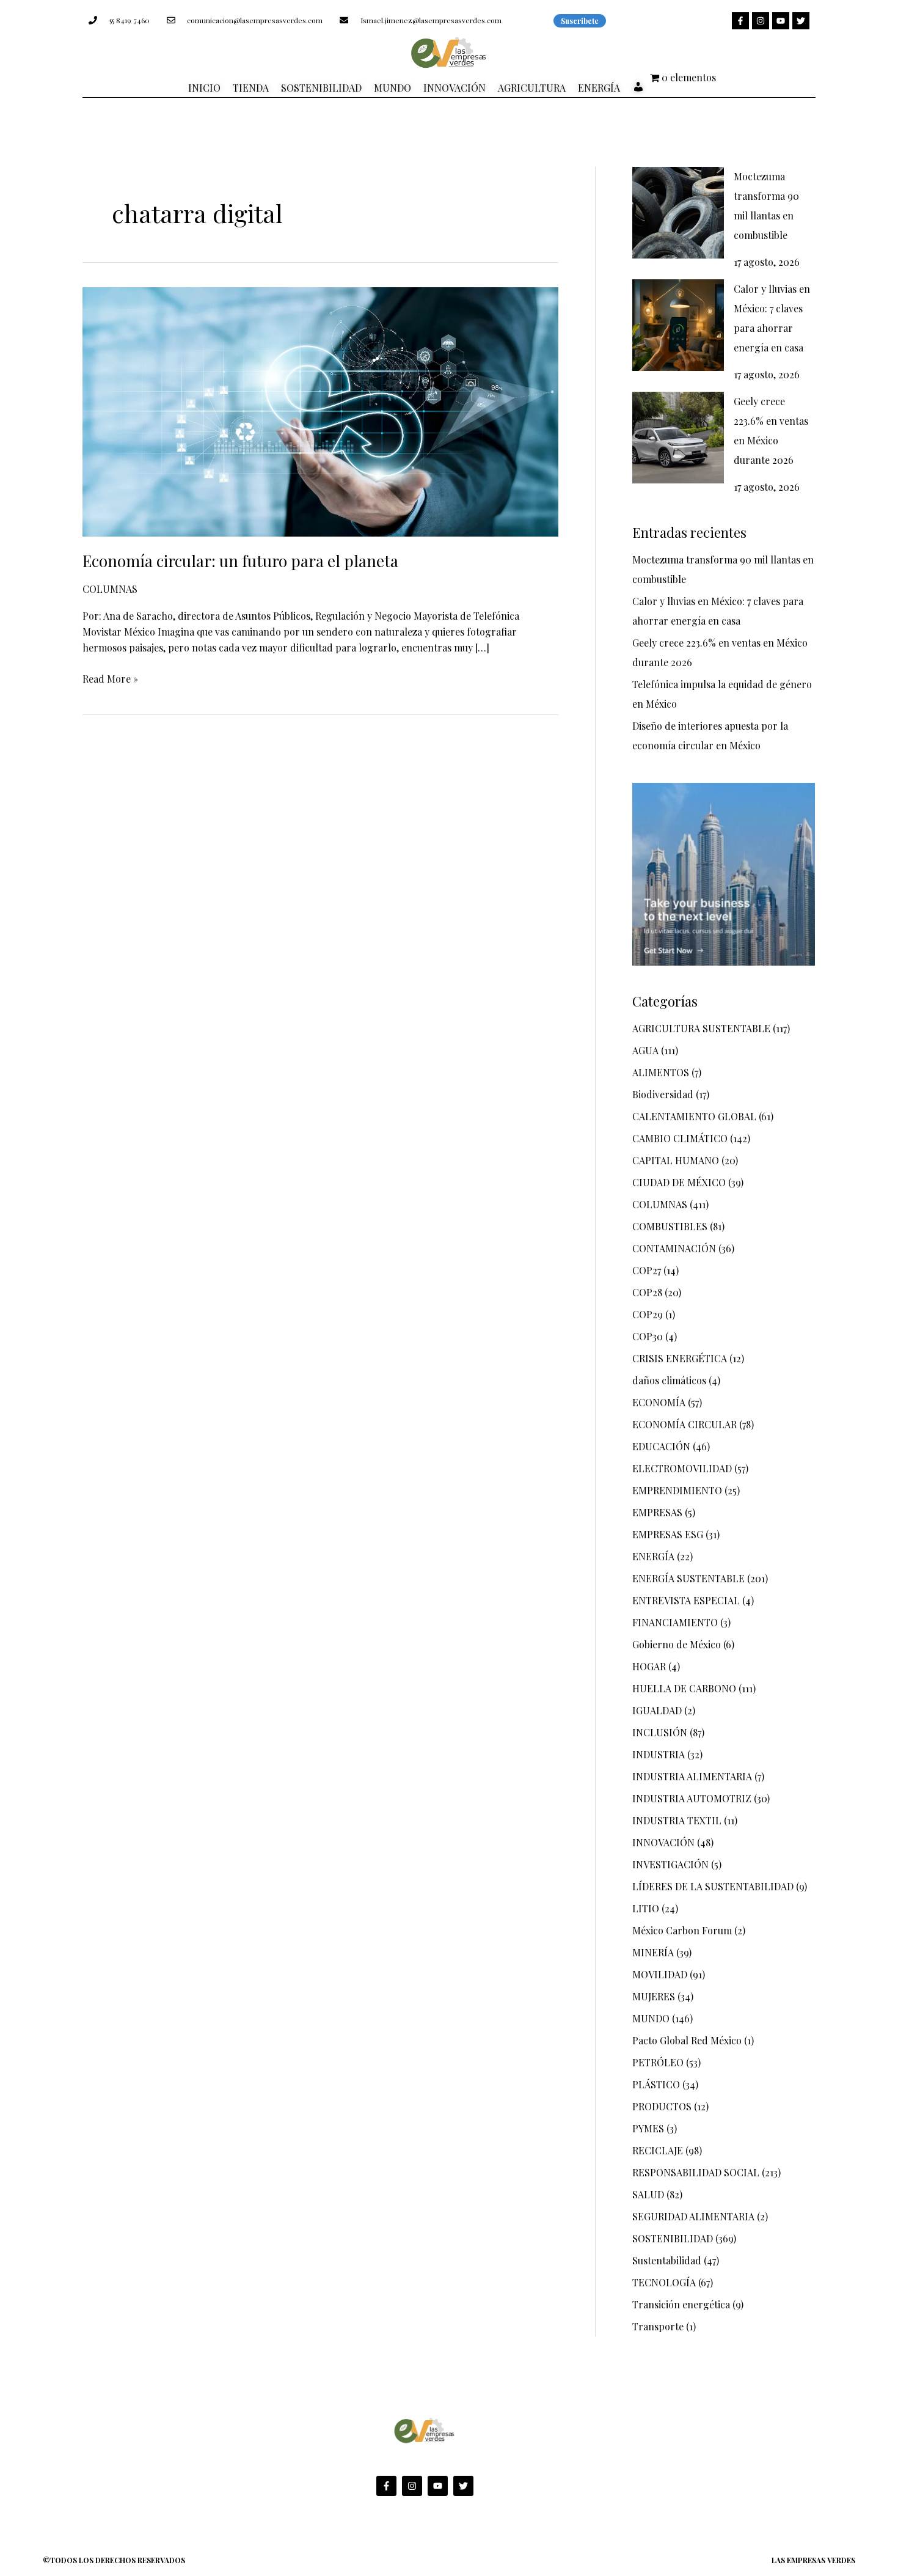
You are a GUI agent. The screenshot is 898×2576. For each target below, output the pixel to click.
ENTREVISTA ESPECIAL (686, 1600)
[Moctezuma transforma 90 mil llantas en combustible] (678, 213)
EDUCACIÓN (661, 1446)
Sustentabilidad (667, 2260)
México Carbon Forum (682, 1930)
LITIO (646, 1908)
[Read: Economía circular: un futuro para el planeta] (320, 410)
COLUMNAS (110, 589)
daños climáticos (669, 1380)
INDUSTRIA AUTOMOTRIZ (692, 1798)
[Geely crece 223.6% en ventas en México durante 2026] (678, 438)
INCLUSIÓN (660, 1732)
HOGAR (649, 1666)
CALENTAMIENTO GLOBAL (694, 1116)
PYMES (648, 2128)
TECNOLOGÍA (664, 2282)
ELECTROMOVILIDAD (682, 1468)
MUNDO (651, 2018)
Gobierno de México (677, 1644)
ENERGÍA (653, 1556)
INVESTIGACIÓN (670, 1864)
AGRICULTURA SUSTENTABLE (701, 1028)
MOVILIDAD (660, 1974)
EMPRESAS (657, 1512)
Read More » (110, 678)
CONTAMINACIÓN (674, 1248)
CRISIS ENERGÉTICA (680, 1358)
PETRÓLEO (658, 2062)
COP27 (647, 1270)
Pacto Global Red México (687, 2040)
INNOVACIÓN (663, 1842)
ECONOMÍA (659, 1402)
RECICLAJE (658, 2150)
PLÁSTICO (656, 2084)
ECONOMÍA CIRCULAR (684, 1424)
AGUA (645, 1050)
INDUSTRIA (659, 1754)
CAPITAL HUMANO (676, 1160)
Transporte (658, 2326)
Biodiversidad (663, 1094)
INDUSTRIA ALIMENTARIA (692, 1776)
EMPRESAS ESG (668, 1534)
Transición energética (681, 2304)
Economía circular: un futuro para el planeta (240, 561)
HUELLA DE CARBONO (684, 1688)
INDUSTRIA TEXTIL (677, 1820)
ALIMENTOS (661, 1072)
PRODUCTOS (662, 2106)
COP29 (648, 1314)
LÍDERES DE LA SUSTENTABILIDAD (713, 1886)
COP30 (648, 1336)
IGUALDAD (657, 1710)
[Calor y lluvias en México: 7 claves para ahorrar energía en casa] (678, 325)
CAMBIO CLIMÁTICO (680, 1138)
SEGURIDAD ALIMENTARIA (693, 2216)
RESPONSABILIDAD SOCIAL (696, 2172)
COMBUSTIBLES (670, 1226)
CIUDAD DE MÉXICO (679, 1182)
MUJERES (654, 1996)
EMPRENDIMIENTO (677, 1490)
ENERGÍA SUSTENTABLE (688, 1578)
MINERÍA (653, 1952)
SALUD (648, 2194)
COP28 (647, 1292)
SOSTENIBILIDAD (673, 2238)
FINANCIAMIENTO (675, 1622)
